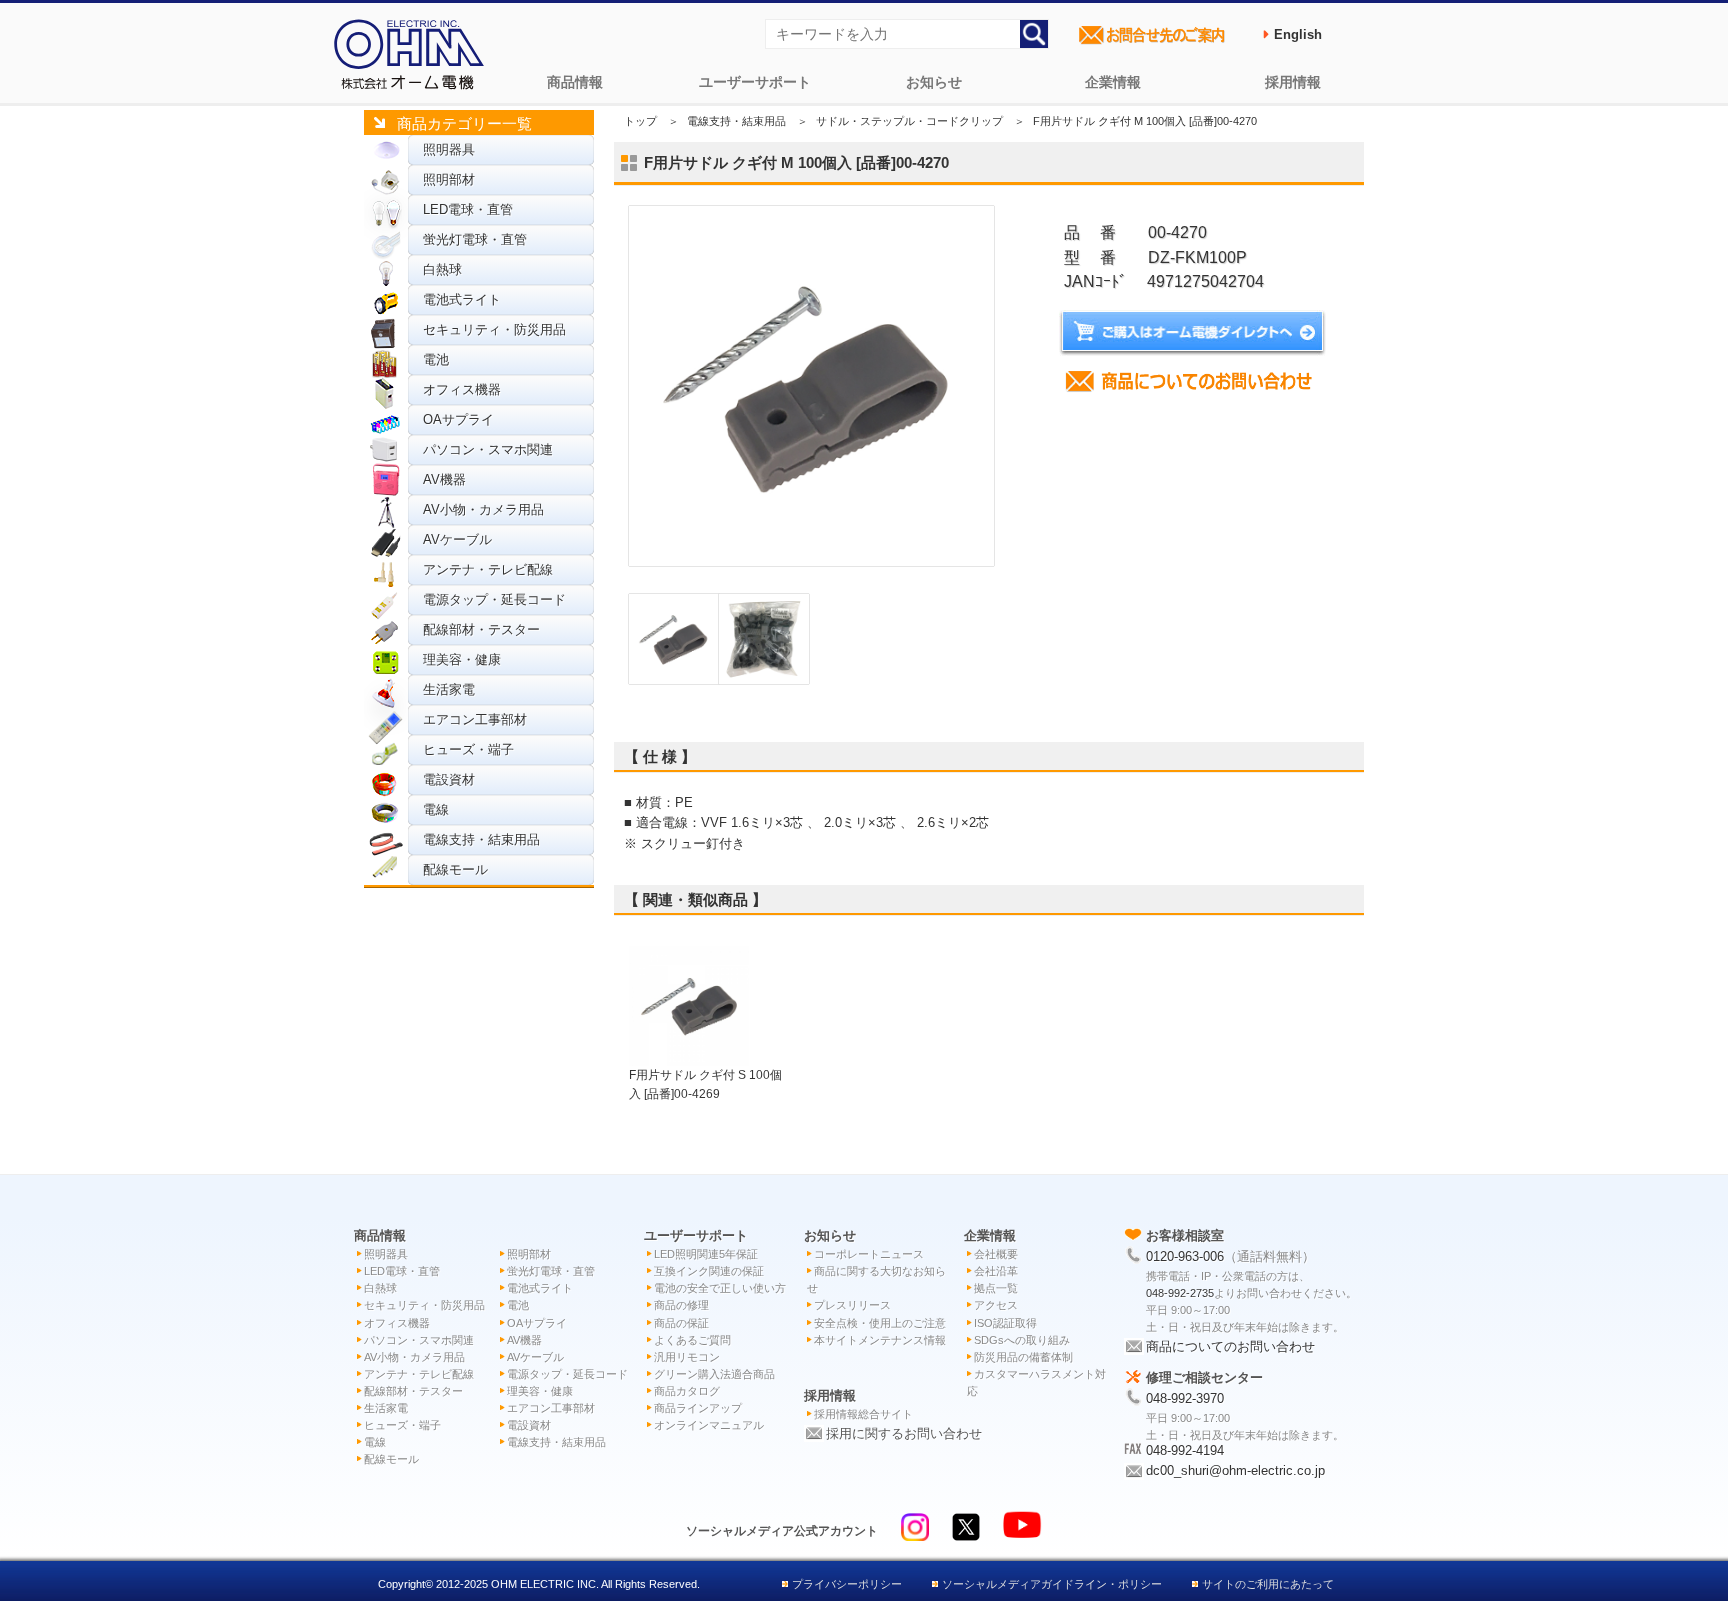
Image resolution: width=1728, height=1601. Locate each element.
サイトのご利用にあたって (1268, 1584)
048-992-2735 (1180, 1293)
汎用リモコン (687, 1357)
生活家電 (449, 689)
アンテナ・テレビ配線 (488, 569)
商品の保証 (681, 1323)
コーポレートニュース (869, 1254)
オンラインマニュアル (709, 1425)
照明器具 (449, 149)
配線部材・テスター (481, 629)
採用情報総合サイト (863, 1414)
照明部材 (449, 179)
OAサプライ (458, 419)
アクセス (996, 1305)
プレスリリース (852, 1305)
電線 (436, 809)
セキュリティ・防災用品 (494, 329)
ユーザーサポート (755, 82)
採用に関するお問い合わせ (904, 1433)
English (1298, 34)
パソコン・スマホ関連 (488, 449)
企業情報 (1113, 82)
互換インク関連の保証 (709, 1271)
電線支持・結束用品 (481, 839)
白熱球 (442, 269)
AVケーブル (457, 539)
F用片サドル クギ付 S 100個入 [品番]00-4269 (705, 1083)
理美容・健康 (462, 659)
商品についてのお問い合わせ (1230, 1346)
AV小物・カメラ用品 (483, 509)
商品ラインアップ (698, 1408)
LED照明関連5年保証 (706, 1254)
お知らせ (934, 82)
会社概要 (996, 1254)
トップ (640, 121)
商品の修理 (681, 1305)
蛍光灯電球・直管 (475, 239)
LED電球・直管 (468, 209)
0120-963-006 (1185, 1256)
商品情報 (575, 82)
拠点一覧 (996, 1288)
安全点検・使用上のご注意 (880, 1323)
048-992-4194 (1185, 1450)
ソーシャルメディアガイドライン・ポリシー (1052, 1584)
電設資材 (449, 779)
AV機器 (444, 479)
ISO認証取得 (1005, 1323)
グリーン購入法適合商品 (714, 1374)
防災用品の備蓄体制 (1023, 1357)
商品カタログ (687, 1391)
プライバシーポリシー (847, 1584)
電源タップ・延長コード (494, 599)
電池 (436, 359)
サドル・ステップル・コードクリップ (909, 121)
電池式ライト (462, 299)
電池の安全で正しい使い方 (720, 1288)
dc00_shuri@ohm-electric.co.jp (1235, 1470)
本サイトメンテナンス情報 (880, 1340)
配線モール (455, 869)
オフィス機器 (462, 389)
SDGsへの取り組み (1022, 1340)
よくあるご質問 (692, 1340)
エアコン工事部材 (475, 719)
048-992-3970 (1185, 1398)
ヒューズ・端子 (468, 749)
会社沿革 (996, 1271)
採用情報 (1293, 82)
